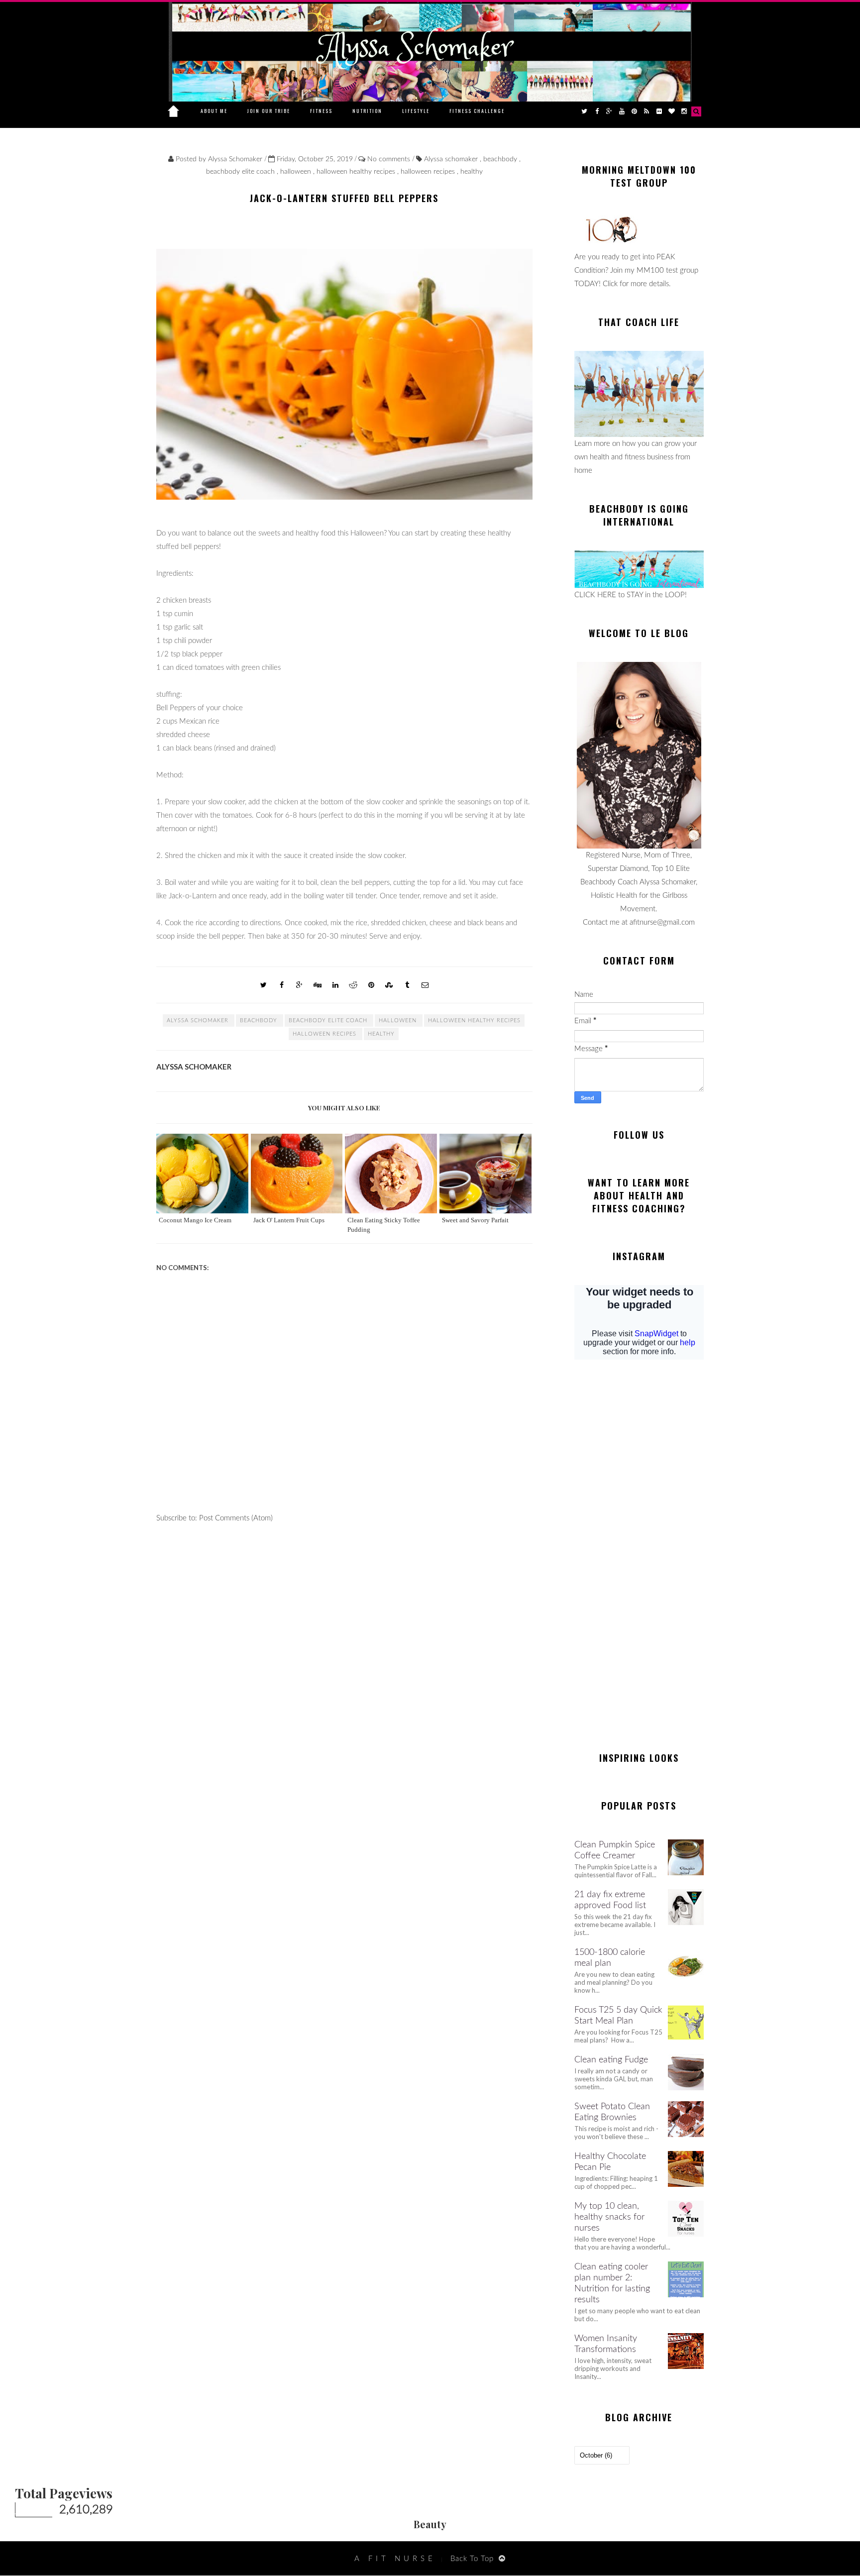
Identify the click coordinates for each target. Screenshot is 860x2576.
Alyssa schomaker (452, 159)
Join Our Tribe (269, 111)
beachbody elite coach (241, 172)
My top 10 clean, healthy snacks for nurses (609, 2217)
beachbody (501, 159)
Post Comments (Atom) (236, 1518)
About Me (214, 111)
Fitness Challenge (477, 111)
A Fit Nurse (395, 2559)
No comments (390, 159)
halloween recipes (429, 172)
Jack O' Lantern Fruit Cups (289, 1220)
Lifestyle (416, 111)
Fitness (321, 111)
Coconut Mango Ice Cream (195, 1220)
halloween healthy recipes (357, 172)
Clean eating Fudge (611, 2060)
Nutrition (367, 111)
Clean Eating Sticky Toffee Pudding (384, 1225)
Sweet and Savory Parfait (475, 1220)
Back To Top (472, 2559)
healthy (472, 172)
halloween (297, 172)
